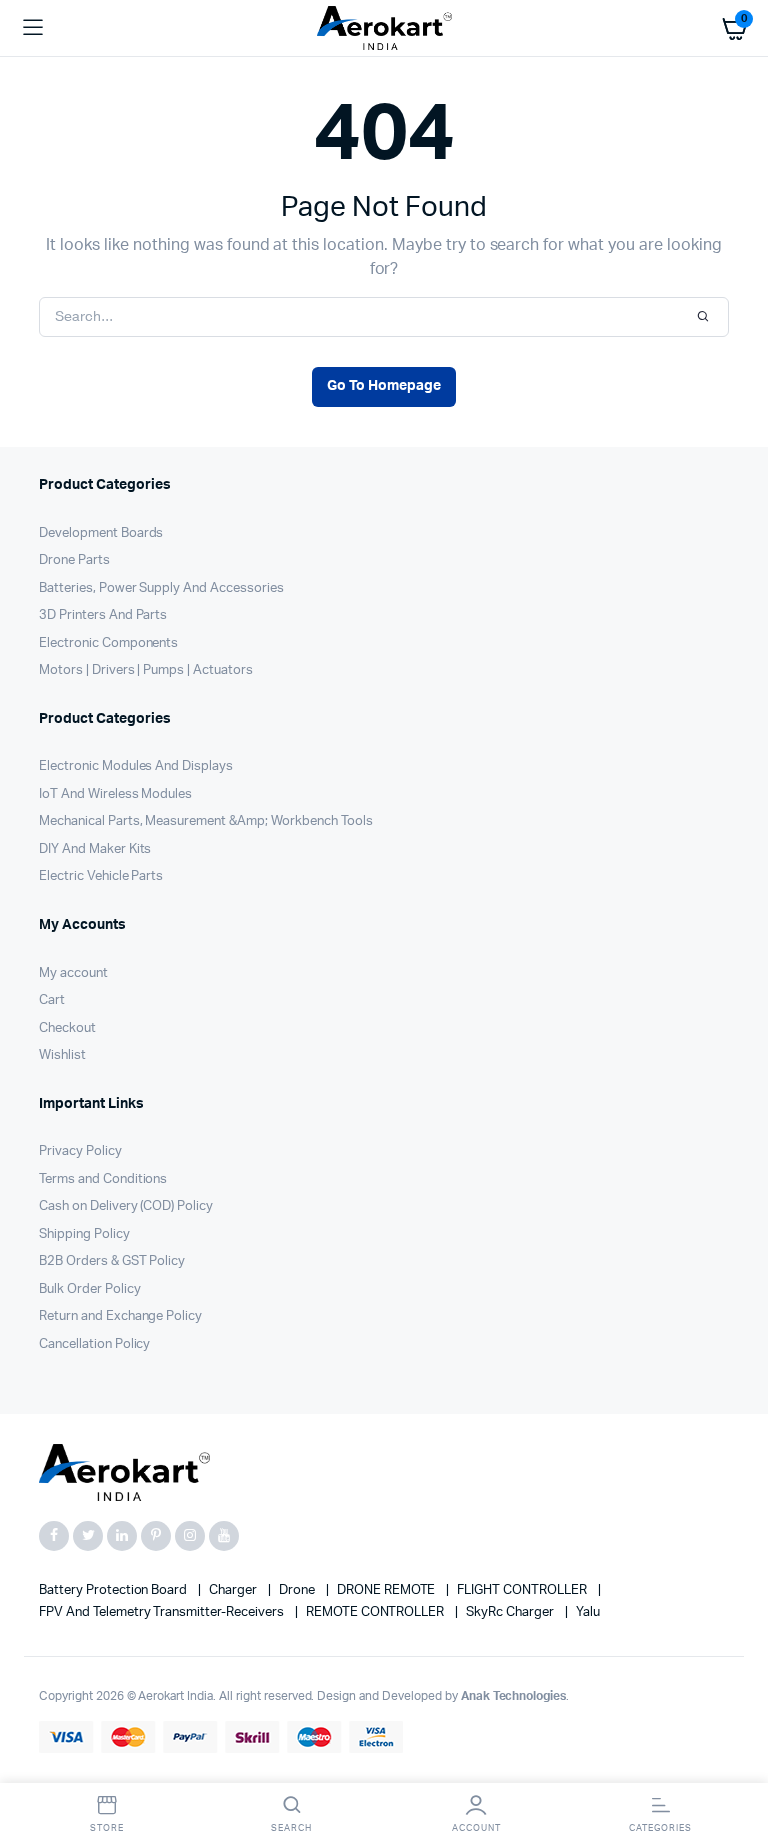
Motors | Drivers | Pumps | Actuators (146, 670)
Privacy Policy (80, 1151)
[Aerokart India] (384, 28)
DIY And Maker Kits (95, 849)
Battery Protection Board (114, 1590)
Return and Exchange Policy (120, 1316)
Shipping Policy (84, 1234)
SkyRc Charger (511, 1612)
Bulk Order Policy (90, 1289)
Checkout (67, 1028)
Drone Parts (74, 560)
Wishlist (62, 1055)
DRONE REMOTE (388, 1590)
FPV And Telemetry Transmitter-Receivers (163, 1612)
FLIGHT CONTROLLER (523, 1590)
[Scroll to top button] (736, 1761)
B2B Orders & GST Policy (112, 1261)
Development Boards (101, 533)
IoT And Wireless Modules (115, 794)
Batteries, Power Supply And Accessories (161, 588)
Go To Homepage (384, 386)
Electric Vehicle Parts (101, 876)
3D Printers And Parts (103, 615)
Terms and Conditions (103, 1179)
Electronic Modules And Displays (136, 766)
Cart (52, 1000)
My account (73, 973)
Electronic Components (108, 643)
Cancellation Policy (94, 1344)
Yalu (588, 1612)
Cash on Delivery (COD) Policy (126, 1206)
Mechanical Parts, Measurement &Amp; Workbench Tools (205, 821)
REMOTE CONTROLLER (376, 1612)
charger (234, 1590)
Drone (298, 1590)
